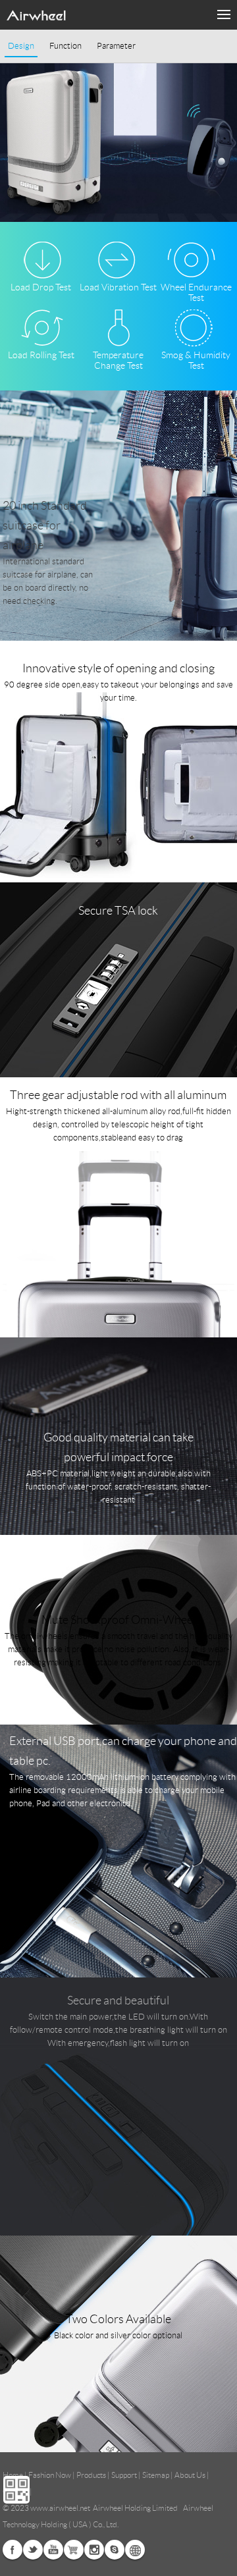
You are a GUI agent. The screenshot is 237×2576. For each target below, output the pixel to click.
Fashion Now (50, 2475)
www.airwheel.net (60, 2508)
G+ (74, 2550)
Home (13, 2475)
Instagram (94, 2550)
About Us (190, 2475)
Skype (115, 2550)
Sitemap (156, 2475)
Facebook (13, 2550)
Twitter (33, 2550)
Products (91, 2475)
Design (21, 46)
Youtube (53, 2550)
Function (66, 46)
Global (135, 2550)
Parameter (116, 46)
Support (124, 2475)
